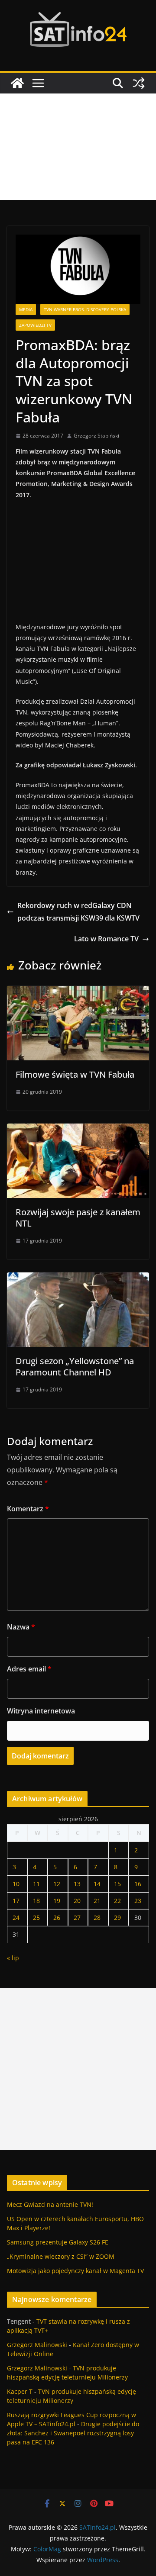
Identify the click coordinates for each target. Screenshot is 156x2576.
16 (138, 1884)
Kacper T (20, 2391)
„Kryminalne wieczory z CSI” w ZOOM (61, 2256)
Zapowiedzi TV (35, 325)
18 (36, 1901)
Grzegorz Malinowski (37, 2345)
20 (77, 1901)
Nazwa (21, 1627)
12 (57, 1884)
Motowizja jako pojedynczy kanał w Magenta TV (75, 2271)
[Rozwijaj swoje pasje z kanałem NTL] (78, 1130)
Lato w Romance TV (106, 939)
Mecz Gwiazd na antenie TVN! (50, 2204)
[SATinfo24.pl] (17, 83)
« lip (13, 1958)
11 (36, 1884)
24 (16, 1918)
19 (57, 1901)
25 (36, 1918)
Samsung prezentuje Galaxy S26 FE (58, 2242)
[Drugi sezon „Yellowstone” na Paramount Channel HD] (78, 1278)
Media (26, 309)
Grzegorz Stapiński (96, 436)
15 (117, 1884)
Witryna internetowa (41, 1711)
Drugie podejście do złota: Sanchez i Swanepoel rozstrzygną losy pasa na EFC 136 (73, 2433)
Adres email (29, 1669)
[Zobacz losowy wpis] (139, 83)
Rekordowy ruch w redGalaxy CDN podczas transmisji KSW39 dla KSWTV (78, 912)
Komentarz (28, 1509)
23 (138, 1901)
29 (117, 1918)
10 (16, 1884)
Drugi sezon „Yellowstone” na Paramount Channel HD (75, 1367)
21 (97, 1901)
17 (16, 1901)
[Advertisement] (78, 147)
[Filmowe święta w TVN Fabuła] (78, 992)
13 (77, 1884)
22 (117, 1901)
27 (77, 1918)
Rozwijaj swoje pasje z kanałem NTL (78, 1218)
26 (57, 1918)
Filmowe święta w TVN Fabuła (75, 1074)
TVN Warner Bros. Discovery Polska (85, 309)
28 (97, 1918)
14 (97, 1884)
